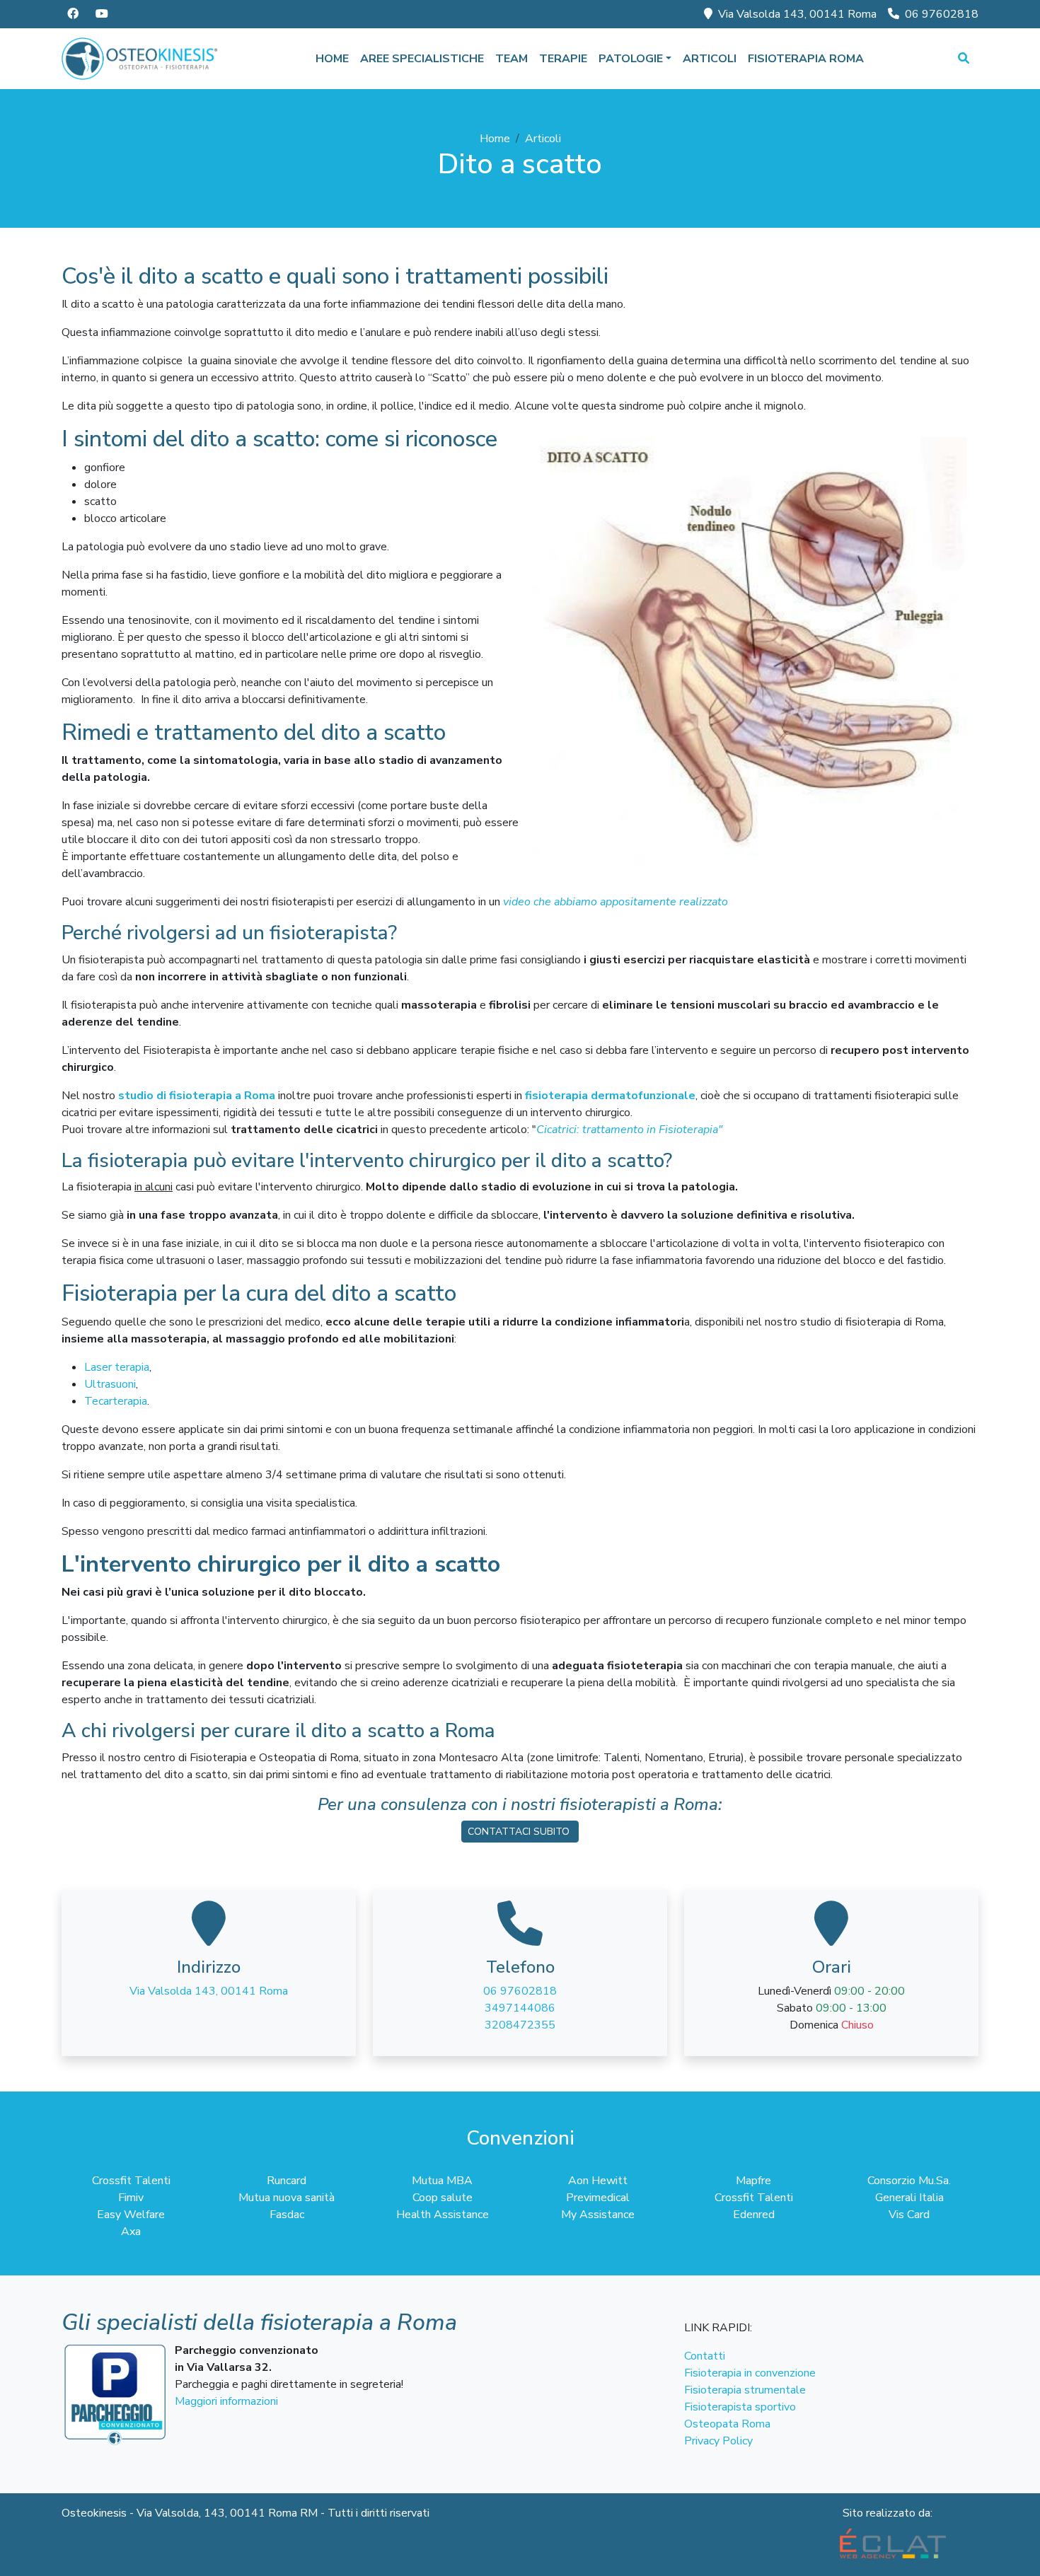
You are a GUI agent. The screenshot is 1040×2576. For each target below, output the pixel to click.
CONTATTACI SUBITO (520, 1832)
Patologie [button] (631, 59)
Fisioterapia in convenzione (750, 2373)
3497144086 (520, 2008)
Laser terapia (117, 1367)
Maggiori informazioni (226, 2401)
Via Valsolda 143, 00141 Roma (797, 14)
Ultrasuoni (110, 1384)
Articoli (710, 59)
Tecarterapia (116, 1401)
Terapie (563, 59)
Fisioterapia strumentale (745, 2390)
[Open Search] (964, 59)
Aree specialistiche (422, 59)
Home (332, 59)
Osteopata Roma (727, 2424)
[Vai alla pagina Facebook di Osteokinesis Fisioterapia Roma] (73, 14)
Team (512, 59)
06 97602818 (942, 14)
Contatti (705, 2356)
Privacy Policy (718, 2441)
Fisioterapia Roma (806, 59)
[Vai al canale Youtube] (102, 14)
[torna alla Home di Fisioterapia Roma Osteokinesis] (140, 59)
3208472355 (520, 2025)
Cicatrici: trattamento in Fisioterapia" (629, 1130)
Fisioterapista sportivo (740, 2407)
